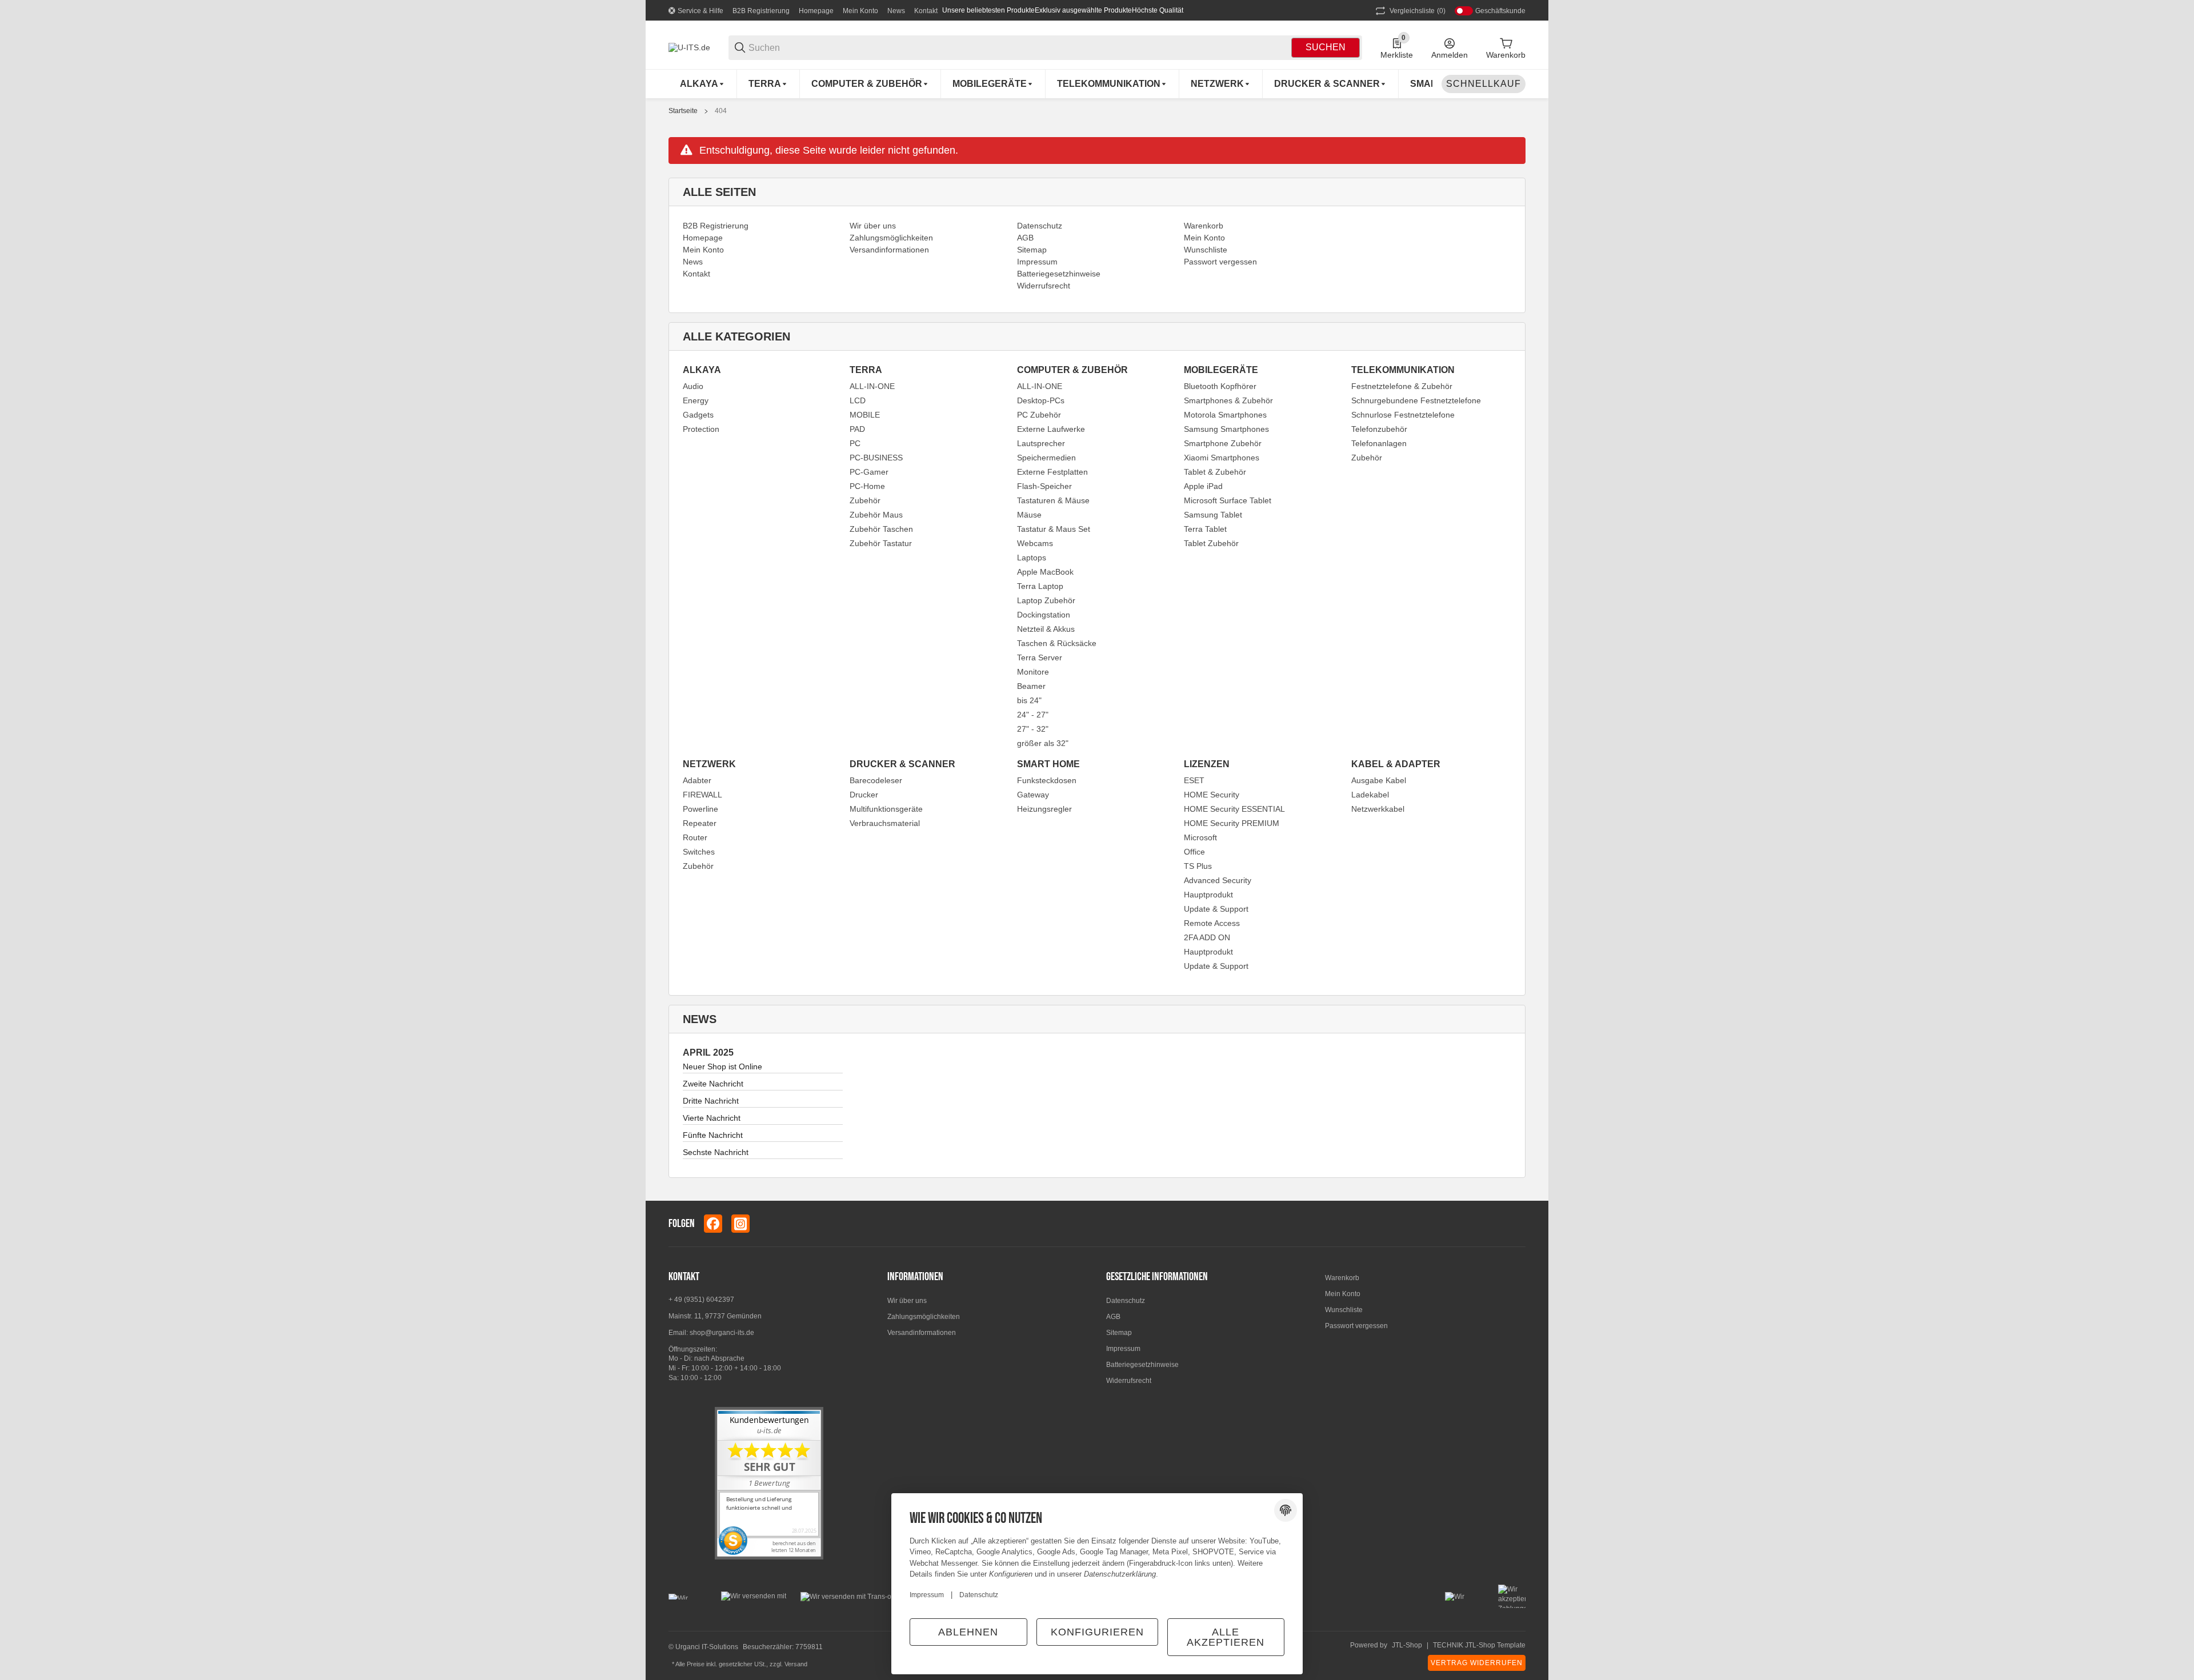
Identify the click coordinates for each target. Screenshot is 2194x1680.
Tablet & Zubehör (1215, 472)
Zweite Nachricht (713, 1084)
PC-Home (867, 486)
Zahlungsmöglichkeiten (924, 1317)
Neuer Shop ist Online (722, 1066)
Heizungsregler (1044, 809)
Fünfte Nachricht (713, 1135)
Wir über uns (907, 1301)
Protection (701, 429)
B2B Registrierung (761, 11)
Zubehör (865, 500)
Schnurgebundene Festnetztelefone (1416, 400)
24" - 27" (1033, 715)
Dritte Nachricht (711, 1101)
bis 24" (1029, 700)
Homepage (816, 11)
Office (1194, 852)
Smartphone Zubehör (1223, 443)
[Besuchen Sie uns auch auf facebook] (713, 1224)
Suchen (1326, 47)
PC (855, 443)
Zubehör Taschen (881, 529)
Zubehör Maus (876, 515)
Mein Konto (860, 11)
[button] (1516, 1224)
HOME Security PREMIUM (1232, 823)
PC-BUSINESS (876, 458)
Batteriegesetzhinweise (1142, 1365)
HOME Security (1212, 795)
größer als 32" (1043, 743)
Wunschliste (1344, 1310)
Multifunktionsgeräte (886, 809)
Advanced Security (1218, 880)
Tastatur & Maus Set (1054, 529)
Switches (699, 852)
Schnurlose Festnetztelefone (1403, 415)
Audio (693, 386)
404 (721, 111)
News (896, 11)
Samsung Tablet (1213, 515)
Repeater (700, 823)
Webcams (1035, 543)
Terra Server (1040, 657)
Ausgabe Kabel (1379, 780)
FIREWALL (702, 795)
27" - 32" (1033, 729)
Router (695, 837)
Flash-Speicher (1044, 486)
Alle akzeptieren (1226, 1637)
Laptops (1032, 558)
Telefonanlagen (1379, 443)
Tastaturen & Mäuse (1053, 500)
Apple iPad (1203, 486)
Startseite (683, 111)
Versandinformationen (922, 1333)
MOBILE (865, 415)
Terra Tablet (1205, 529)
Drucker (864, 795)
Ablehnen (968, 1632)
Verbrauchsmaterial (885, 823)
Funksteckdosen (1047, 780)
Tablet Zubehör (1211, 543)
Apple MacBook (1045, 572)
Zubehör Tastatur (881, 543)
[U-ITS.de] (689, 47)
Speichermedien (1046, 458)
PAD (857, 429)
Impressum (1123, 1349)
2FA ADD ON (1207, 937)
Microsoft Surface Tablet (1228, 500)
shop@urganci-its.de (722, 1333)
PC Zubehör (1039, 415)
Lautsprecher (1041, 443)
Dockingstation (1044, 615)
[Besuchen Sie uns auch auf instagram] (740, 1224)
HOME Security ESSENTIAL (1234, 809)
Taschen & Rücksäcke (1057, 643)
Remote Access (1212, 923)
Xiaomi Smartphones (1222, 458)
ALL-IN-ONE (872, 386)
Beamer (1031, 686)
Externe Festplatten (1052, 472)
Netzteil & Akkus (1046, 629)
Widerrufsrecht (1129, 1381)
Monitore (1033, 672)
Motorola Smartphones (1225, 415)
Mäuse (1029, 515)
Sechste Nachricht (716, 1152)
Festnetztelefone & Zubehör (1402, 386)
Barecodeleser (876, 780)
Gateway (1033, 795)
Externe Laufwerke (1051, 429)
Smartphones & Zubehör (1228, 400)
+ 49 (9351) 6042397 (701, 1300)
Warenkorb (1342, 1278)
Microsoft (1200, 837)
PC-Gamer (869, 472)
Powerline (700, 809)
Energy (696, 400)
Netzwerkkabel (1378, 809)
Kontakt (926, 11)
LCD (858, 400)
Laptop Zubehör (1046, 600)
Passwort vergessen (1356, 1326)
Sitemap (1119, 1333)
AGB (1113, 1317)
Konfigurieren (1097, 1632)
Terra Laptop (1040, 586)
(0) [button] (1418, 11)
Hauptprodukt (1208, 895)
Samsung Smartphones (1226, 429)
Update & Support (1216, 909)
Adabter (697, 780)
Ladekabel (1370, 795)
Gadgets (698, 415)
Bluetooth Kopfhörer (1220, 386)
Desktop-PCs (1041, 400)
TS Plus (1198, 866)
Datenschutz (1126, 1301)
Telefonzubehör (1379, 429)
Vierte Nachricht (712, 1118)
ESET (1194, 780)
